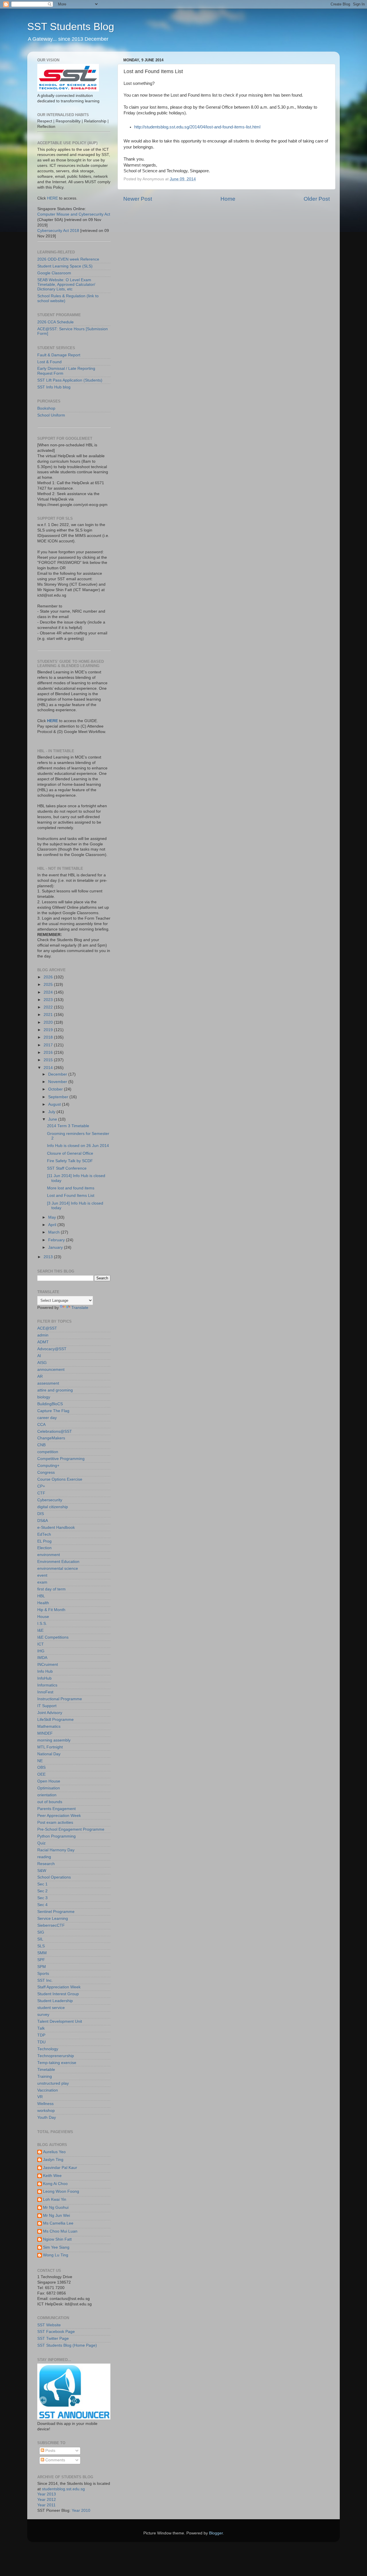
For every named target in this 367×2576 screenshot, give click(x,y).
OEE (41, 1774)
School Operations (54, 1877)
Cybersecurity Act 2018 (58, 231)
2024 (49, 992)
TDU (41, 2042)
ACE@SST (47, 1328)
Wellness (45, 2104)
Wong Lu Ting (56, 2255)
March (54, 1232)
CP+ (41, 1486)
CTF (41, 1493)
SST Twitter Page (53, 2338)
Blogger (216, 2533)
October (56, 1089)
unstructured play (53, 2083)
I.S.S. (42, 1624)
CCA (41, 1425)
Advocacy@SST (52, 1349)
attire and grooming (55, 1390)
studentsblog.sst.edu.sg (63, 2489)
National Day (49, 1754)
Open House (49, 1781)
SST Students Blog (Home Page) (67, 2345)
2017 (49, 1045)
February (57, 1240)
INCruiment (48, 1665)
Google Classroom (54, 273)
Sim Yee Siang (56, 2247)
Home (228, 199)
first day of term (51, 1589)
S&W (42, 1871)
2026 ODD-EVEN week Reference (68, 259)
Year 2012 (47, 2500)
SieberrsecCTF (51, 1925)
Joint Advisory (50, 1713)
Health (43, 1603)
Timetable (46, 2070)
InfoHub (44, 1678)
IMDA (42, 1658)
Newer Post (138, 199)
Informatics (47, 1685)
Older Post (317, 199)
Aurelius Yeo (54, 2152)
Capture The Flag (53, 1411)
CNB (41, 1445)
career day (47, 1418)
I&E (40, 1630)
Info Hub (45, 1671)
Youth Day (47, 2117)
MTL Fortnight (50, 1747)
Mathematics (49, 1726)
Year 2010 (81, 2510)
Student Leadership (55, 2001)
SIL (40, 1939)
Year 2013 (47, 2494)
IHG (41, 1651)
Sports (43, 1974)
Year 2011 (46, 2505)
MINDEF (45, 1733)
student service (51, 2008)
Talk (41, 2028)
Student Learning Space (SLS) (65, 266)
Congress (46, 1472)
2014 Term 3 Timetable (68, 1126)
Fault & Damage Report (59, 355)
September (59, 1097)
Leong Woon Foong (61, 2191)
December (58, 1074)
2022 (49, 1007)
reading (44, 1857)
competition (48, 1452)
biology (44, 1397)
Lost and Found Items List (71, 1196)
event (42, 1575)
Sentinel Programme (56, 1912)
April (53, 1225)
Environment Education (58, 1562)
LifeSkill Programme (55, 1720)
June (53, 1119)
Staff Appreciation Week (59, 1987)
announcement (51, 1370)
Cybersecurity (50, 1500)
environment (49, 1555)
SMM (42, 1953)
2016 (49, 1053)
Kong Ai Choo (55, 2184)
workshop (46, 2111)
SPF (41, 1960)
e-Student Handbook (56, 1528)
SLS (41, 1946)
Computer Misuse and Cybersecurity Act (74, 214)
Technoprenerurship (56, 2056)
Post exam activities (55, 1822)
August (55, 1104)
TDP (41, 2035)
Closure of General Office (70, 1153)
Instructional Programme (60, 1699)
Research (46, 1864)
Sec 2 (42, 1891)
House (43, 1617)
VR (40, 2097)
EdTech (44, 1534)
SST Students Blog (71, 27)
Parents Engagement (56, 1809)
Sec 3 (42, 1898)
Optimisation (49, 1788)
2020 (49, 1022)
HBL (41, 1596)
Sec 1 (42, 1884)
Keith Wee (52, 2176)
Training (45, 2076)
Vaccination (48, 2090)
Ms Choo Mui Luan (60, 2231)
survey (43, 2015)
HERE (52, 198)
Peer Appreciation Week (59, 1816)
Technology (48, 2049)
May (53, 1217)
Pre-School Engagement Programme (71, 1829)
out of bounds (50, 1802)
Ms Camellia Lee (58, 2223)
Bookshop (46, 408)
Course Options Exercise (60, 1479)
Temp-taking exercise (57, 2063)
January (56, 1247)
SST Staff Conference (67, 1168)
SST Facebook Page (56, 2332)
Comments (55, 2460)
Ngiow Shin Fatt (57, 2239)
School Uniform (51, 415)
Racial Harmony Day (56, 1850)
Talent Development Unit (60, 2021)
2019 (49, 1030)
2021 (49, 1015)
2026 (49, 977)
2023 (49, 1000)
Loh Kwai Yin (55, 2199)
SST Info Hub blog (54, 387)
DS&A (43, 1521)
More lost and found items (71, 1188)
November (58, 1082)
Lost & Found (49, 362)
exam (42, 1582)
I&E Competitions (53, 1637)
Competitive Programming (61, 1459)
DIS (41, 1514)
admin (43, 1335)
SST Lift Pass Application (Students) (70, 380)
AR (40, 1376)
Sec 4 (42, 1905)
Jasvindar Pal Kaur (60, 2168)
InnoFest (45, 1692)
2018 (49, 1037)
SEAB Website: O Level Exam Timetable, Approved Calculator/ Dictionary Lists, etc (66, 285)
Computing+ (48, 1466)
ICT (41, 1644)
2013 (49, 1257)
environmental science (58, 1569)
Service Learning (53, 1919)
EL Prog (44, 1541)
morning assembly (54, 1740)
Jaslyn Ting (53, 2160)
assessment (48, 1383)
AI (39, 1356)
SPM (42, 1967)
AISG (42, 1363)
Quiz (41, 1843)
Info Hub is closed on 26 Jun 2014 (78, 1146)
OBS (41, 1767)
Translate (80, 1308)
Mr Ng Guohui (56, 2207)
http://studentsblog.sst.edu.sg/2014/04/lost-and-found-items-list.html (197, 127)
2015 (49, 1060)
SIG (41, 1932)
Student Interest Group (58, 1994)
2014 (49, 1068)
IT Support (47, 1706)
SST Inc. (45, 1980)
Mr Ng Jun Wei (56, 2216)
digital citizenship (53, 1507)
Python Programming (56, 1836)
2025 (49, 985)
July (52, 1112)
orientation (47, 1795)
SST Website (49, 2325)
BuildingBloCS (50, 1404)
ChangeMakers (51, 1438)
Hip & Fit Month (51, 1610)
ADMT (43, 1342)
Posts (50, 2451)
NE (40, 1761)
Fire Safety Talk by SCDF (70, 1161)
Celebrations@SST (55, 1431)
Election (44, 1548)
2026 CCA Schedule (55, 322)
